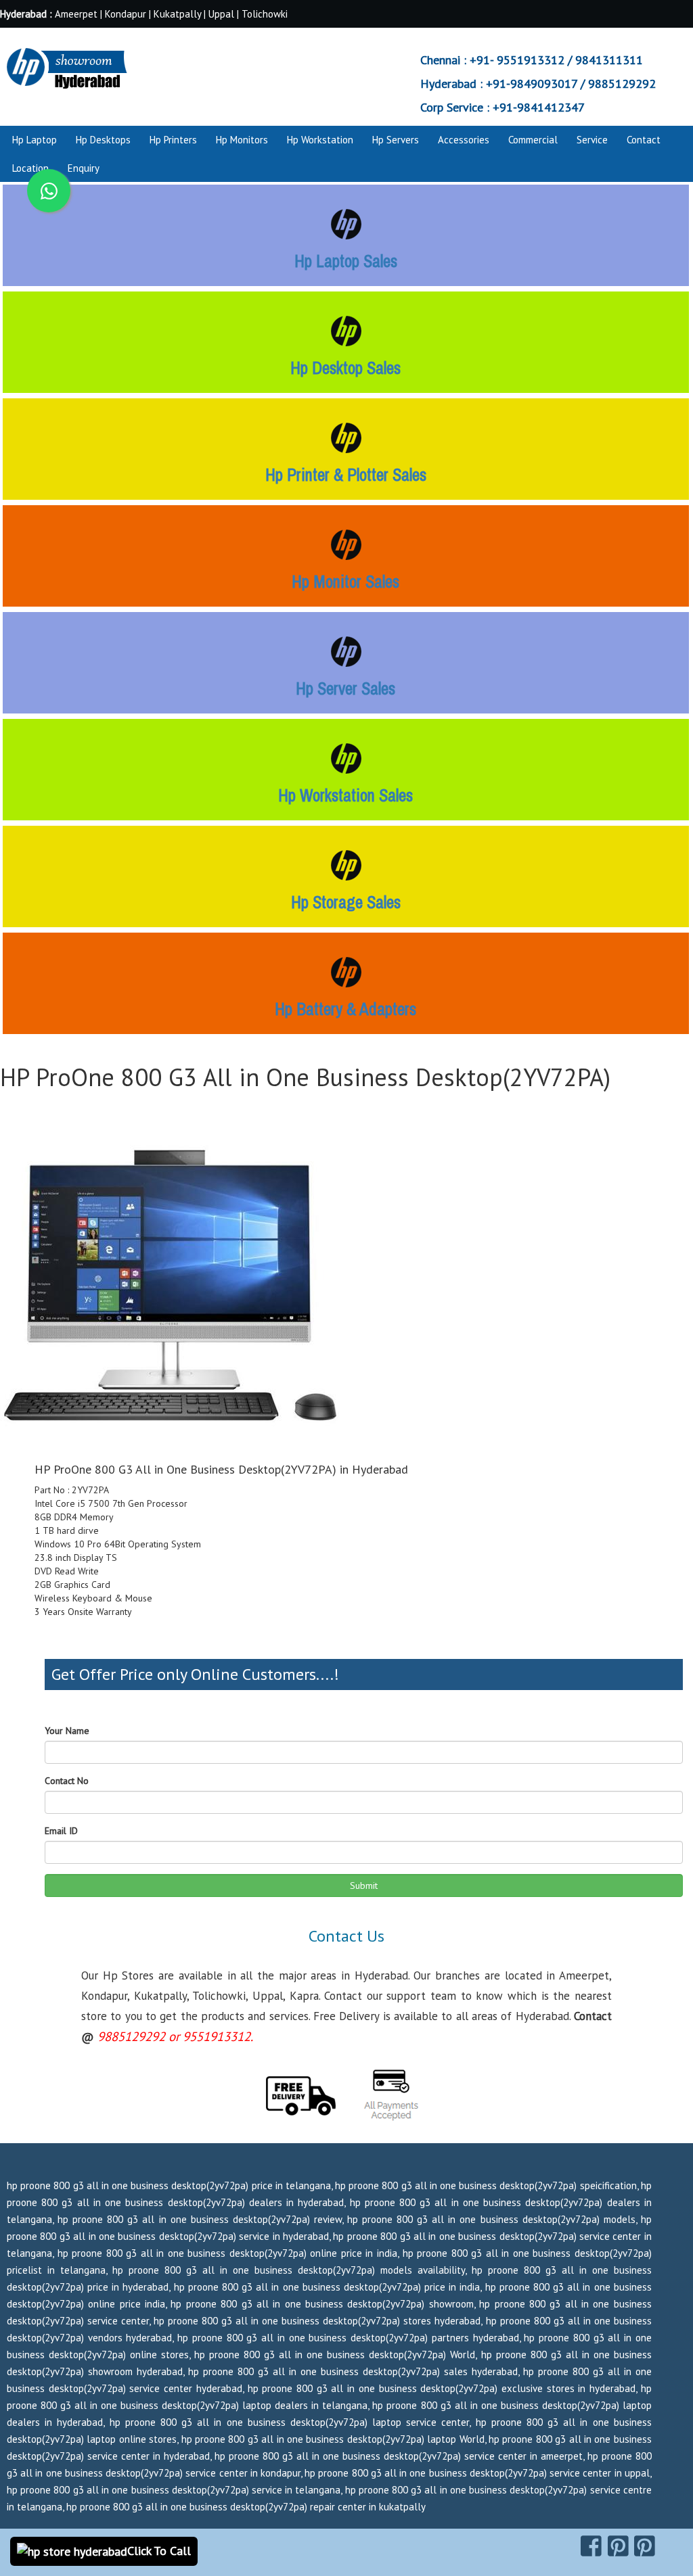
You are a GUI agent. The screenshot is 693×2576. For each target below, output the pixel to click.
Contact (644, 140)
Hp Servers (396, 140)
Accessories (464, 140)
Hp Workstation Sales (345, 795)
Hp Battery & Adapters (345, 1009)
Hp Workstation (320, 140)
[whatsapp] (49, 191)
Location (30, 168)
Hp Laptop (35, 140)
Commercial (533, 140)
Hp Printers (173, 140)
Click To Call (159, 2551)
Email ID (61, 1831)
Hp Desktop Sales (345, 368)
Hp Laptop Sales (346, 261)
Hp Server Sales (345, 688)
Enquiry (84, 168)
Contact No (67, 1781)
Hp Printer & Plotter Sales (346, 475)
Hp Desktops (103, 140)
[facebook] (591, 2546)
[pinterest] (618, 2546)
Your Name (67, 1731)
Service (592, 140)
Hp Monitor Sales (345, 582)
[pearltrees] (645, 2546)
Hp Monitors (242, 140)
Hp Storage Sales (346, 902)
